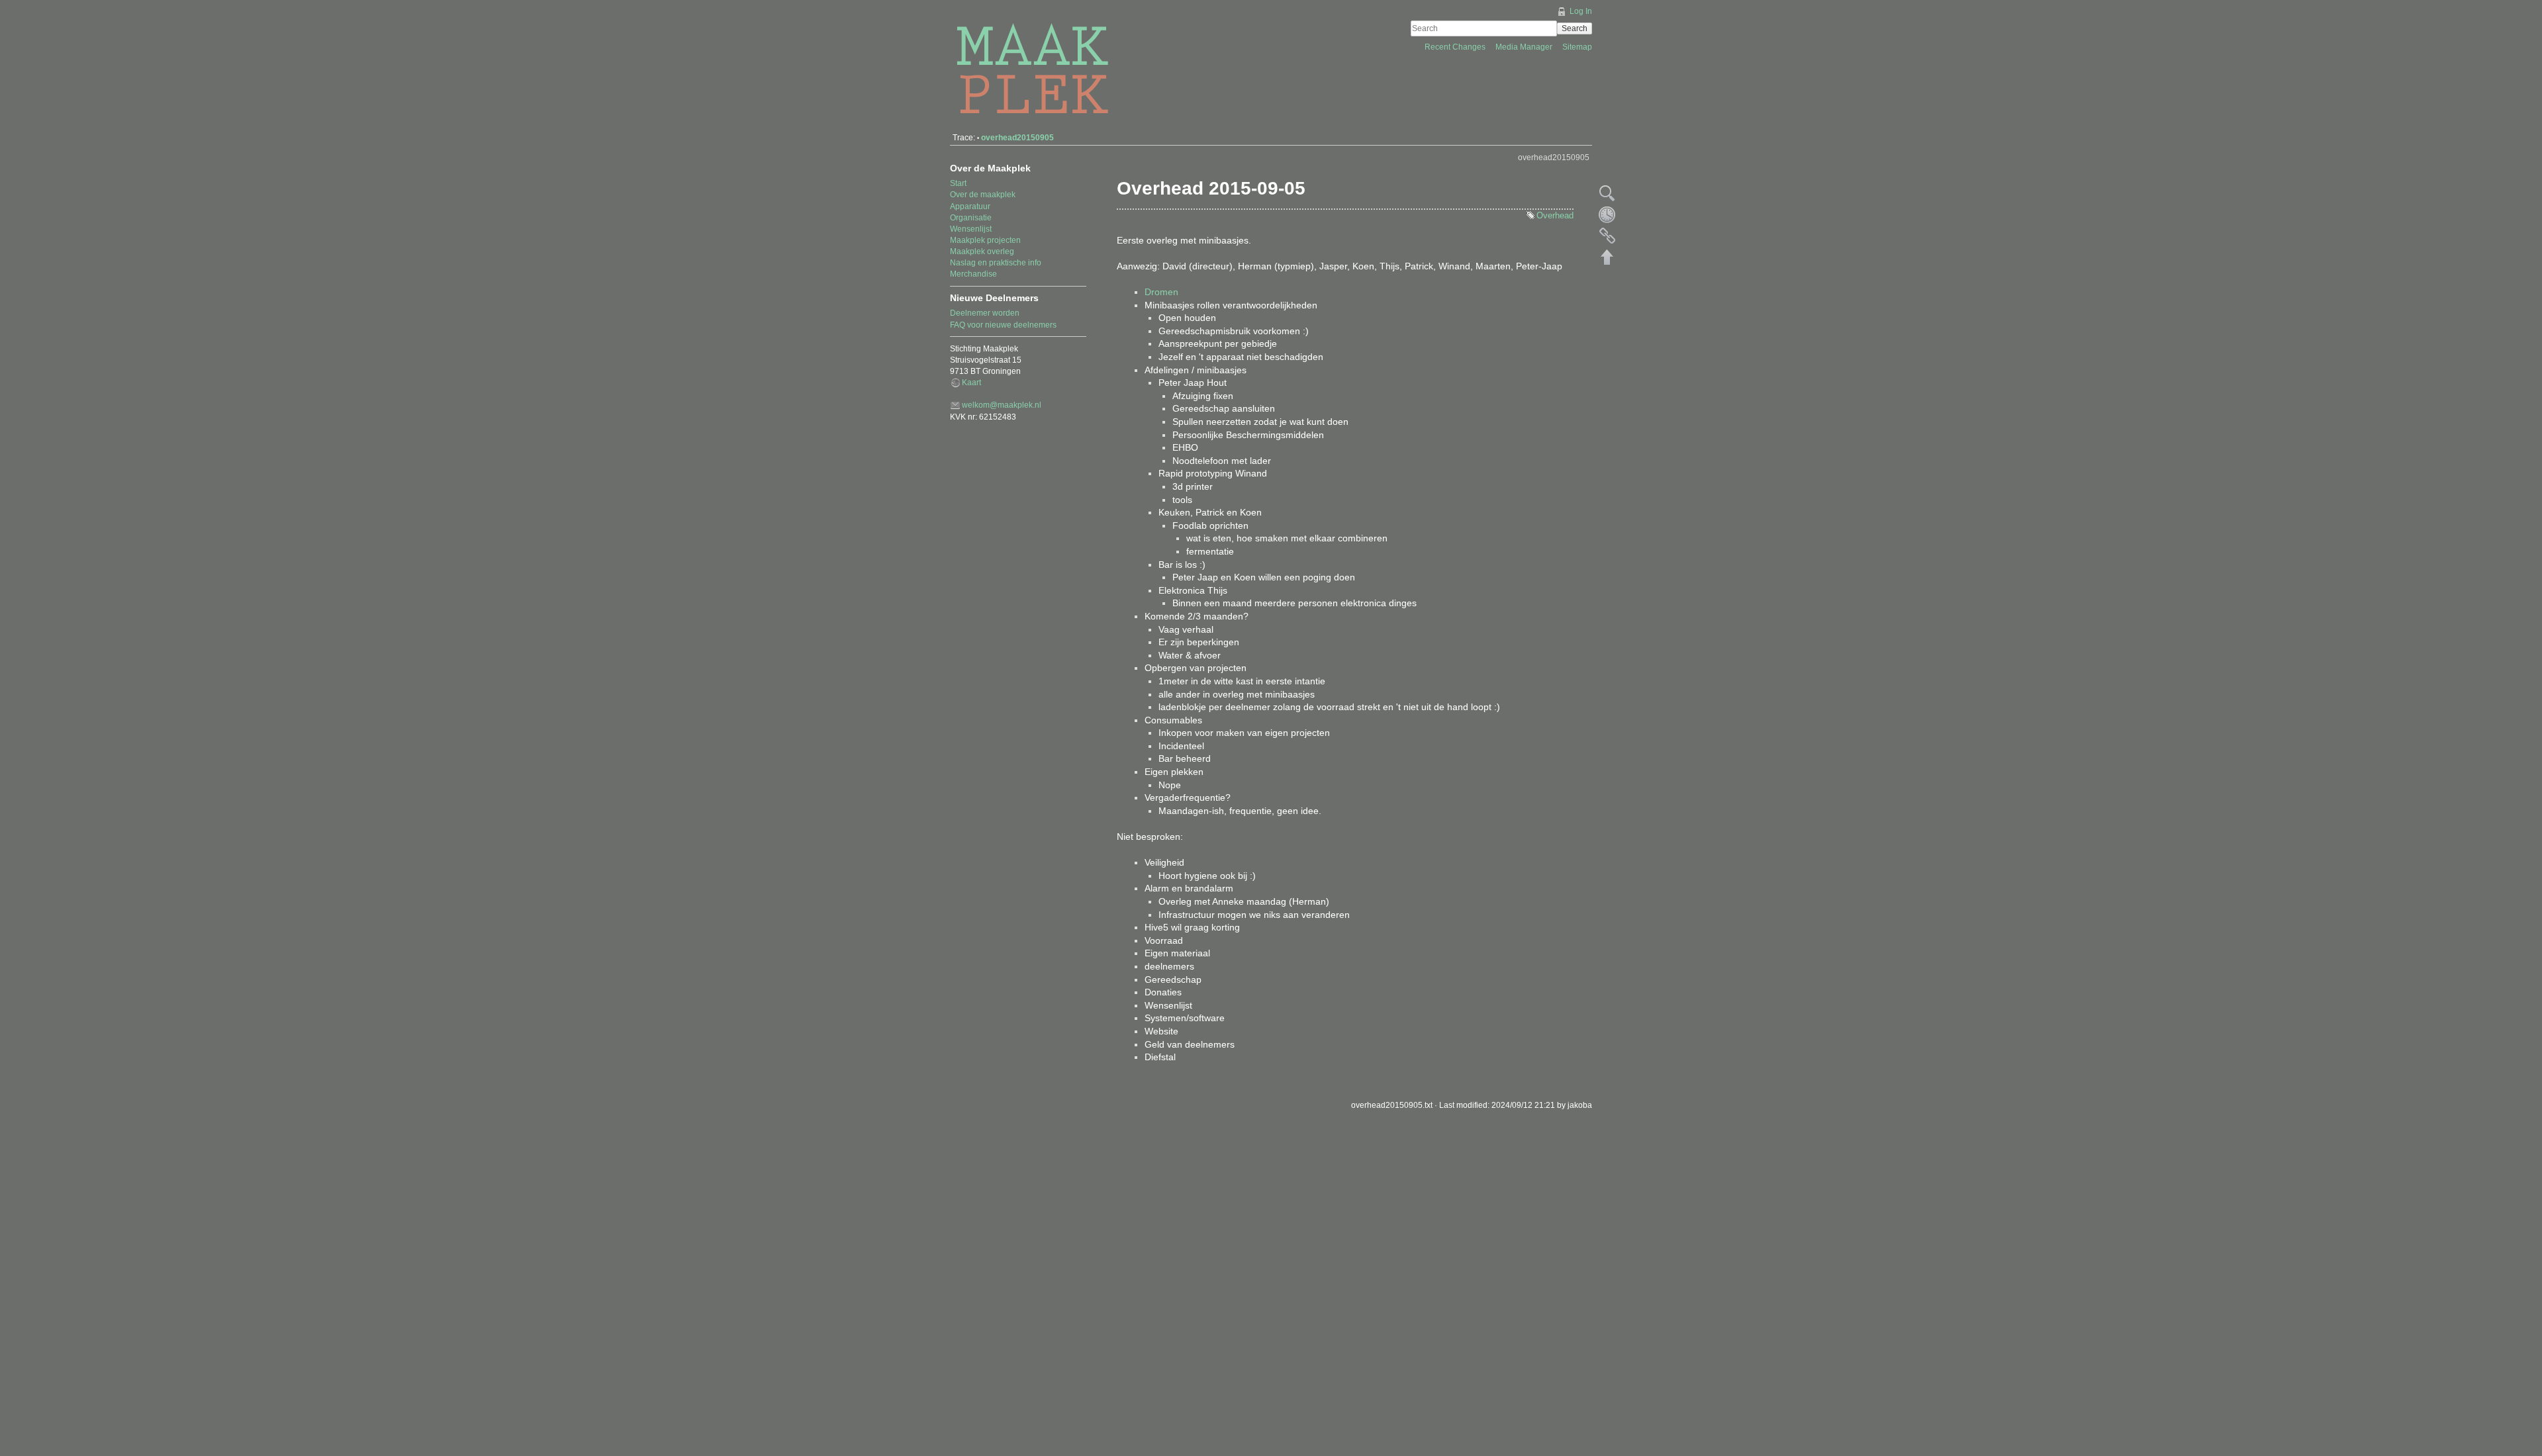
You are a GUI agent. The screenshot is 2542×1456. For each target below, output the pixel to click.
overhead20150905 (1017, 138)
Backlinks (1607, 236)
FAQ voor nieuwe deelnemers (1003, 325)
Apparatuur (970, 206)
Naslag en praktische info (996, 263)
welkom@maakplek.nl (1002, 405)
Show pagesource (1607, 193)
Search (1575, 28)
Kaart (971, 383)
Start (958, 183)
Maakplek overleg (982, 251)
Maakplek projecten (985, 240)
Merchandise (973, 274)
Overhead (1555, 215)
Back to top (1607, 257)
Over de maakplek (983, 195)
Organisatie (971, 218)
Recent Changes (1456, 47)
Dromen (1161, 292)
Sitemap (1577, 47)
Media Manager (1525, 47)
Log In (1581, 11)
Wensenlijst (971, 229)
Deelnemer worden (985, 313)
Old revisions (1607, 214)
